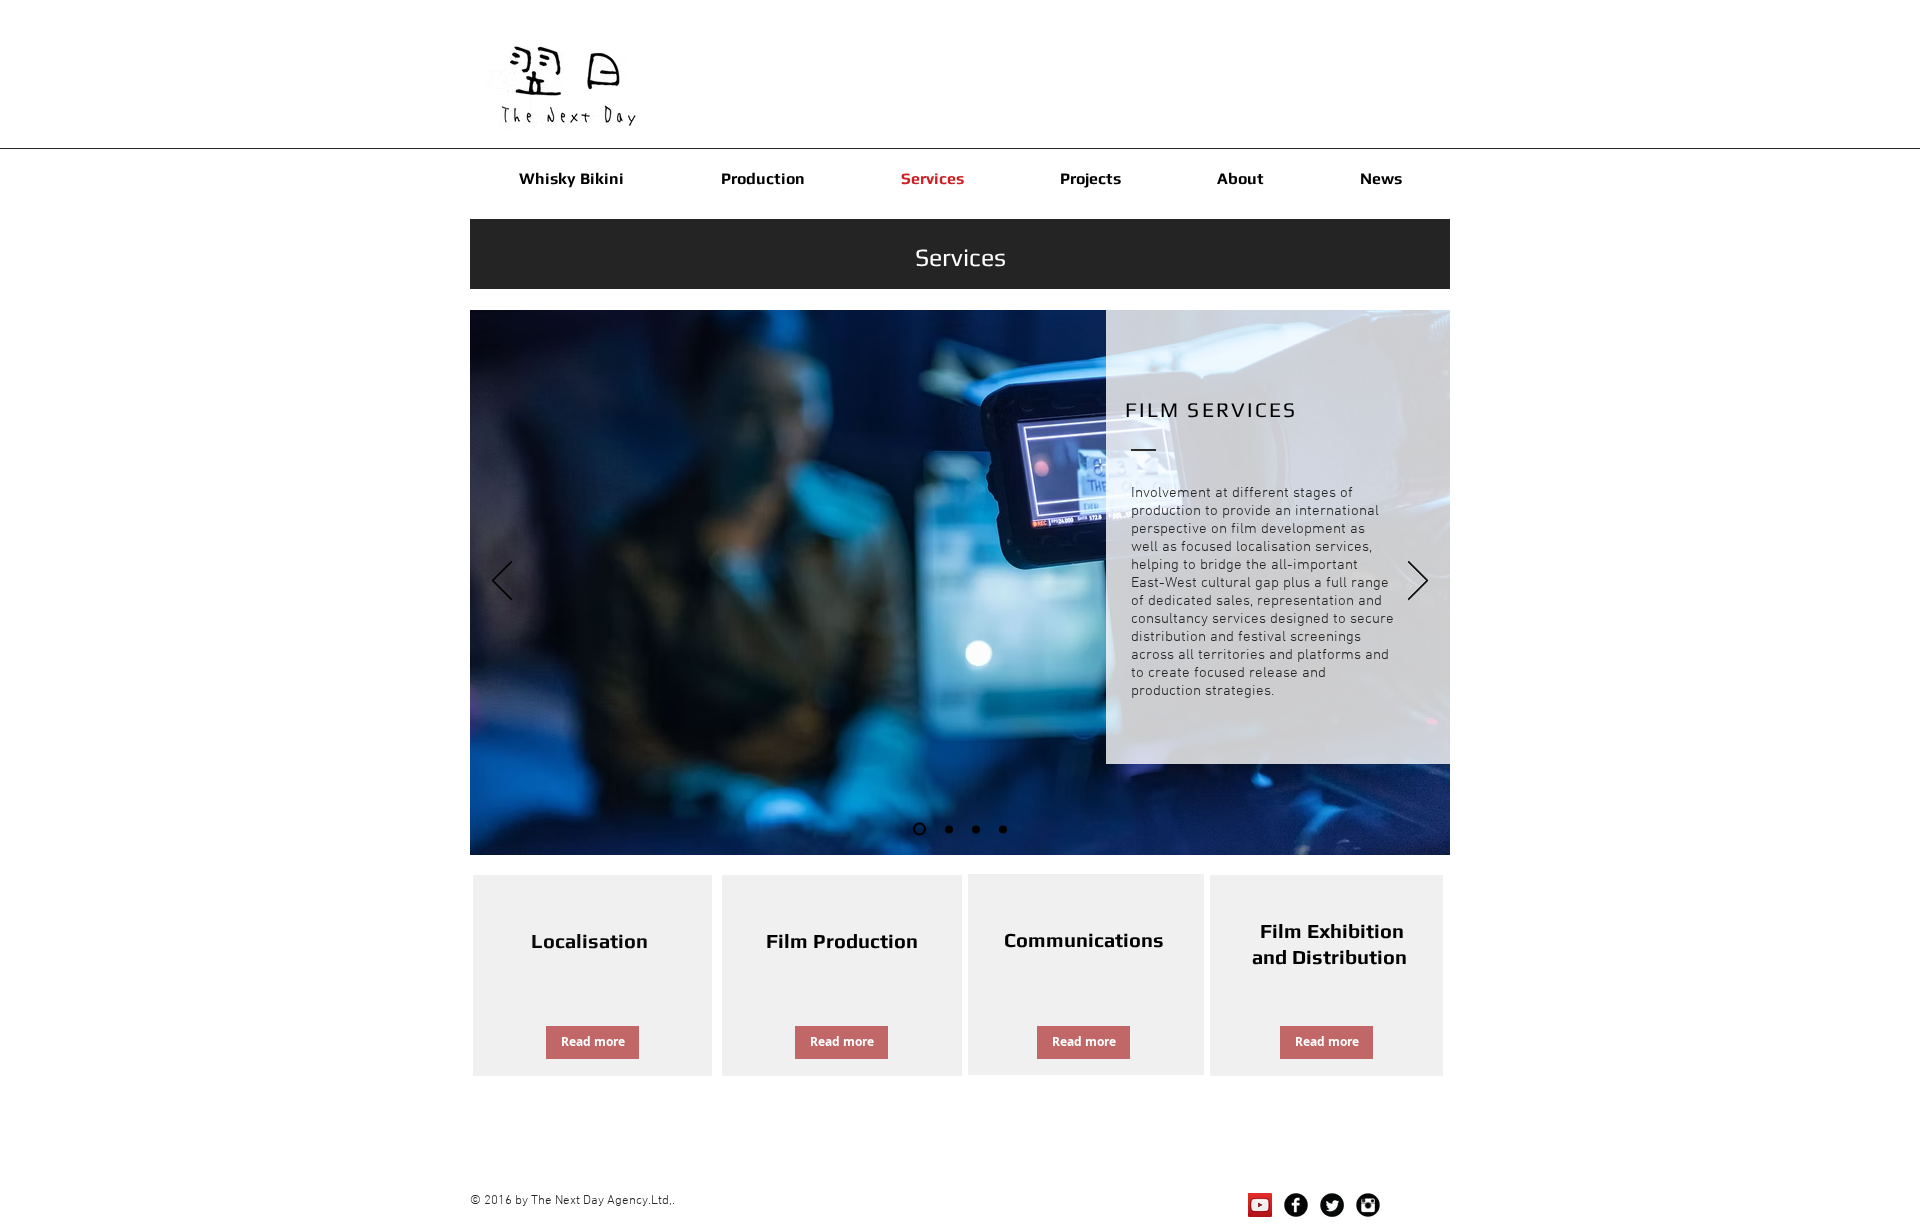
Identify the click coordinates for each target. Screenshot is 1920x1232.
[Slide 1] (919, 829)
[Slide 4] (949, 829)
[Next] (1418, 582)
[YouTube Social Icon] (1260, 1205)
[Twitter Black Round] (1332, 1205)
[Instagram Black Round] (1368, 1205)
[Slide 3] (1003, 829)
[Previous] (502, 582)
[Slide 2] (976, 829)
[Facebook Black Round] (1296, 1205)
